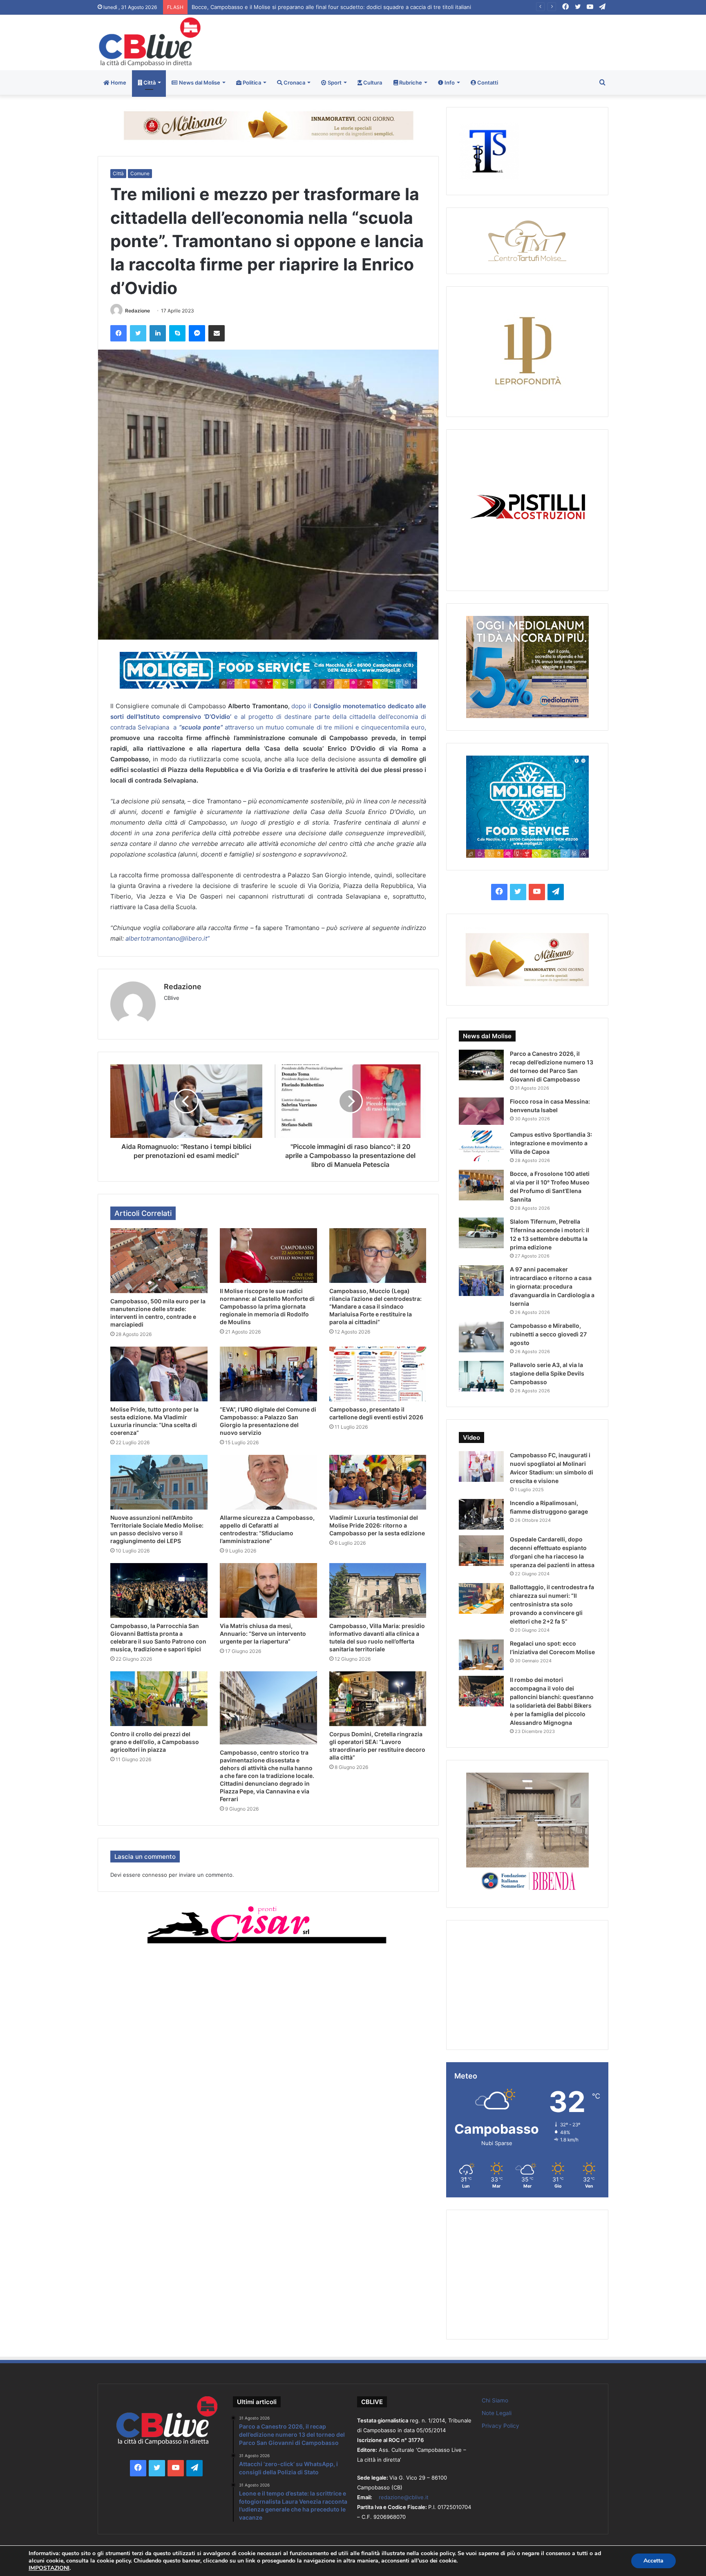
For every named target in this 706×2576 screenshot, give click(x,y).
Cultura (372, 83)
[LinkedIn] (158, 333)
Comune (140, 173)
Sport (334, 83)
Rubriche (410, 83)
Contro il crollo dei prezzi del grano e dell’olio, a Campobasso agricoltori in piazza (155, 1742)
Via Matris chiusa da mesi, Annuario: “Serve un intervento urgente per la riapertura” (263, 1634)
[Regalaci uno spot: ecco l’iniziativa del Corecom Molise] (481, 1655)
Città (149, 83)
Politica (251, 83)
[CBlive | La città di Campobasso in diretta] (150, 42)
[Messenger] (197, 333)
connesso (155, 1875)
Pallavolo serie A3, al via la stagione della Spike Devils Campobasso (547, 1373)
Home (118, 83)
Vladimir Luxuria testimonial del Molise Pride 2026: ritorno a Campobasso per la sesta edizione (377, 1525)
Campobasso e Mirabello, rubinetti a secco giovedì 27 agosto (548, 1334)
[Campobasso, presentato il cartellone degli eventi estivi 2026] (378, 1374)
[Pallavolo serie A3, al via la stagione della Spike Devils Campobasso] (481, 1376)
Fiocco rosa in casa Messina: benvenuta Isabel (251, 7)
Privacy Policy (500, 2426)
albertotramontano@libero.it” (168, 938)
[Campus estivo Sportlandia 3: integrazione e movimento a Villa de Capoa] (481, 1146)
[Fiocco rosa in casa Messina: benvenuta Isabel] (481, 1111)
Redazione (137, 311)
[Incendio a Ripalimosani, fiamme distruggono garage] (481, 1514)
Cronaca (294, 83)
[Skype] (177, 333)
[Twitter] (138, 333)
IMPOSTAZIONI (49, 2568)
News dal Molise (199, 83)
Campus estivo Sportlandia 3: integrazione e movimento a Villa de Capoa (551, 1143)
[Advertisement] (440, 41)
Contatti (487, 83)
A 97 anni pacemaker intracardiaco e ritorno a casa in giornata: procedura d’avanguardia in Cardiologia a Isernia (552, 1286)
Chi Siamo (495, 2400)
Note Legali (497, 2413)
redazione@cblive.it (404, 2497)
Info (449, 83)
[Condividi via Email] (217, 333)
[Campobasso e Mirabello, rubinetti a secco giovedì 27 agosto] (481, 1337)
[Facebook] (118, 333)
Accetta (653, 2561)
